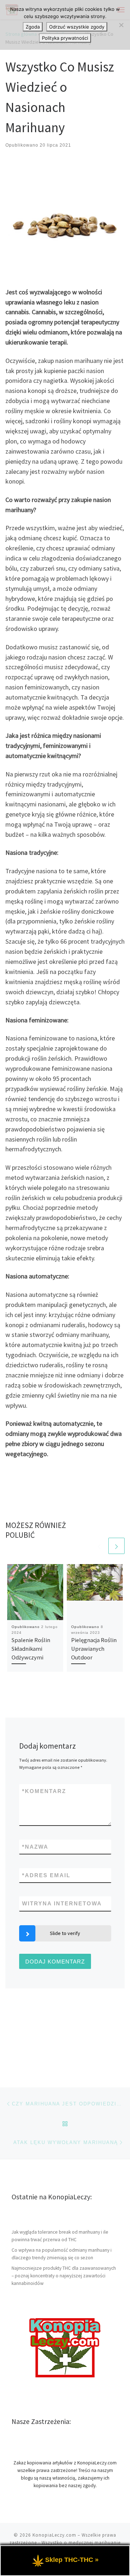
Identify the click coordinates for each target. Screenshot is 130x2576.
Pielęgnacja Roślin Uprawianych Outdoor (94, 1649)
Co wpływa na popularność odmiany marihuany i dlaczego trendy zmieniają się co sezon (62, 2254)
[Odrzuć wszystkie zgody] (121, 25)
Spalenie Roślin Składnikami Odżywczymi (31, 1649)
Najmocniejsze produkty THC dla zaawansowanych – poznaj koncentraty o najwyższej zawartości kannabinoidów (64, 2276)
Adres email (46, 1875)
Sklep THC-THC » (72, 2560)
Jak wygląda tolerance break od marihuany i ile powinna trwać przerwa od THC (60, 2236)
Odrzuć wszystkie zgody (77, 27)
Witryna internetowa (62, 1903)
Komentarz (44, 1791)
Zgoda (33, 27)
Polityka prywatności (65, 38)
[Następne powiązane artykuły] (116, 1546)
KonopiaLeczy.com (54, 2535)
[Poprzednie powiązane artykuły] (99, 1546)
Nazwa (35, 1847)
